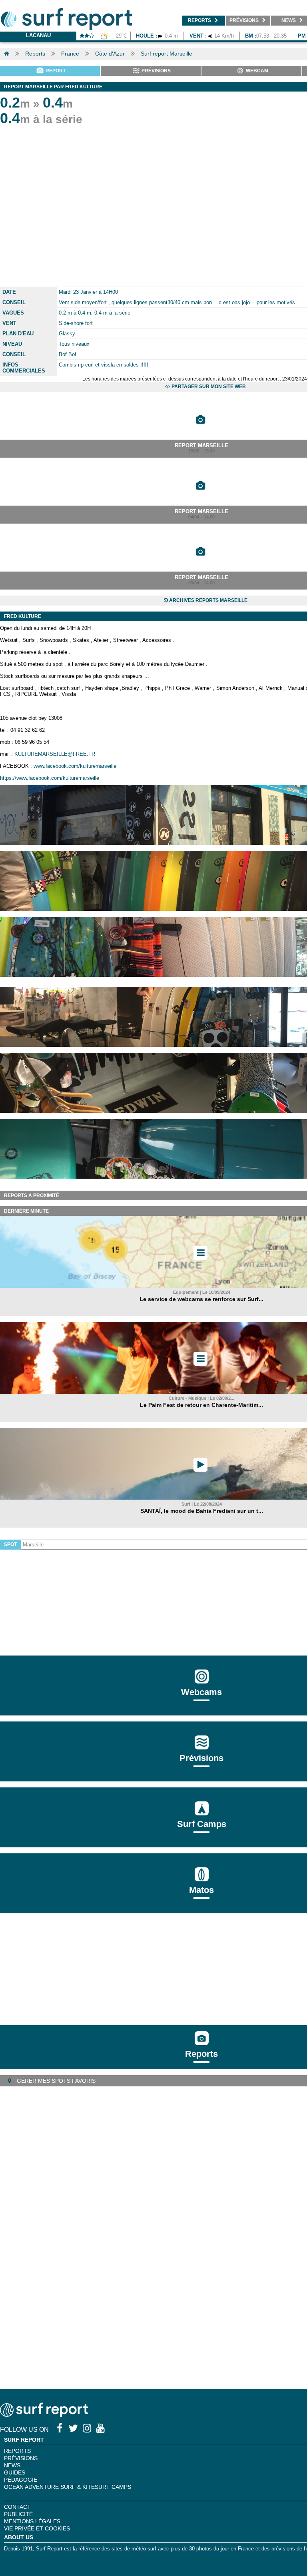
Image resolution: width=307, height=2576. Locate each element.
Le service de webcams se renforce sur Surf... (201, 1299)
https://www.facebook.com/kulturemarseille (50, 778)
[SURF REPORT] (44, 2415)
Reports (35, 54)
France (70, 54)
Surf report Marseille (166, 54)
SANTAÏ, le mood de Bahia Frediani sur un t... (202, 1511)
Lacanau (38, 35)
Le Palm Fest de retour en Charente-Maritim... (201, 1405)
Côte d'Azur (110, 54)
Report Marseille (201, 445)
